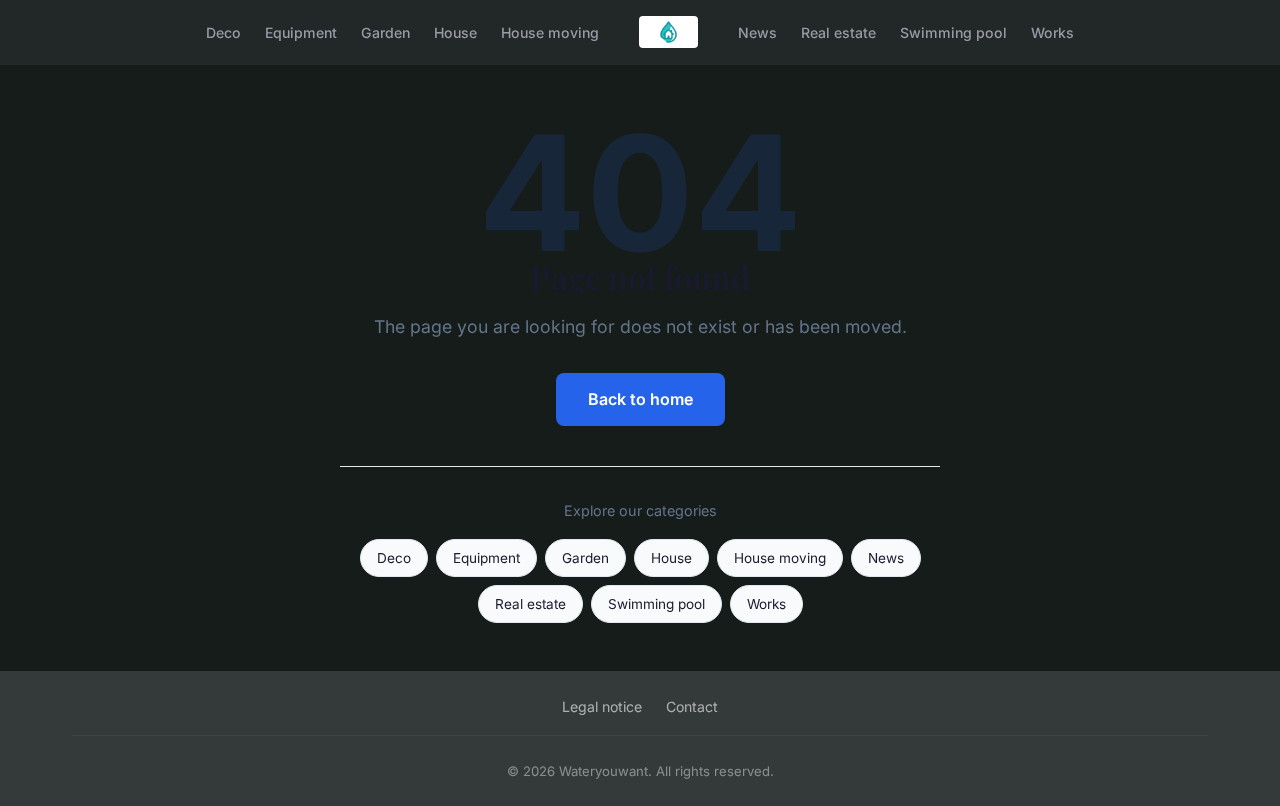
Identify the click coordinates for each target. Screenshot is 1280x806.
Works (1052, 31)
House (455, 31)
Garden (385, 31)
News (757, 31)
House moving (550, 31)
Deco (223, 31)
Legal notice (602, 706)
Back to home (640, 399)
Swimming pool (953, 31)
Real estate (838, 31)
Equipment (301, 31)
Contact (692, 706)
